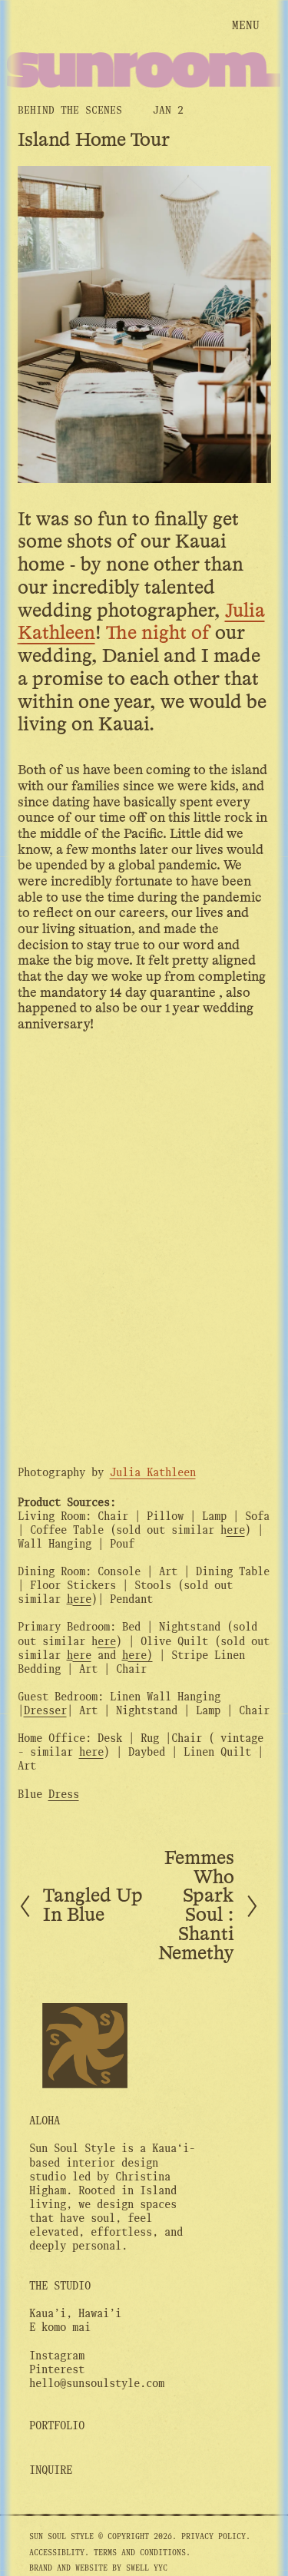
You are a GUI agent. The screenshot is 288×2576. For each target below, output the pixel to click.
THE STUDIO (60, 2286)
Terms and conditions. (142, 2553)
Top (238, 2549)
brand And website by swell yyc (98, 2568)
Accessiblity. (59, 2553)
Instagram (57, 2356)
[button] (50, 1108)
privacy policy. (216, 2536)
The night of (158, 634)
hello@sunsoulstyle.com (97, 2384)
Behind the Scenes (70, 111)
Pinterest (57, 2370)
